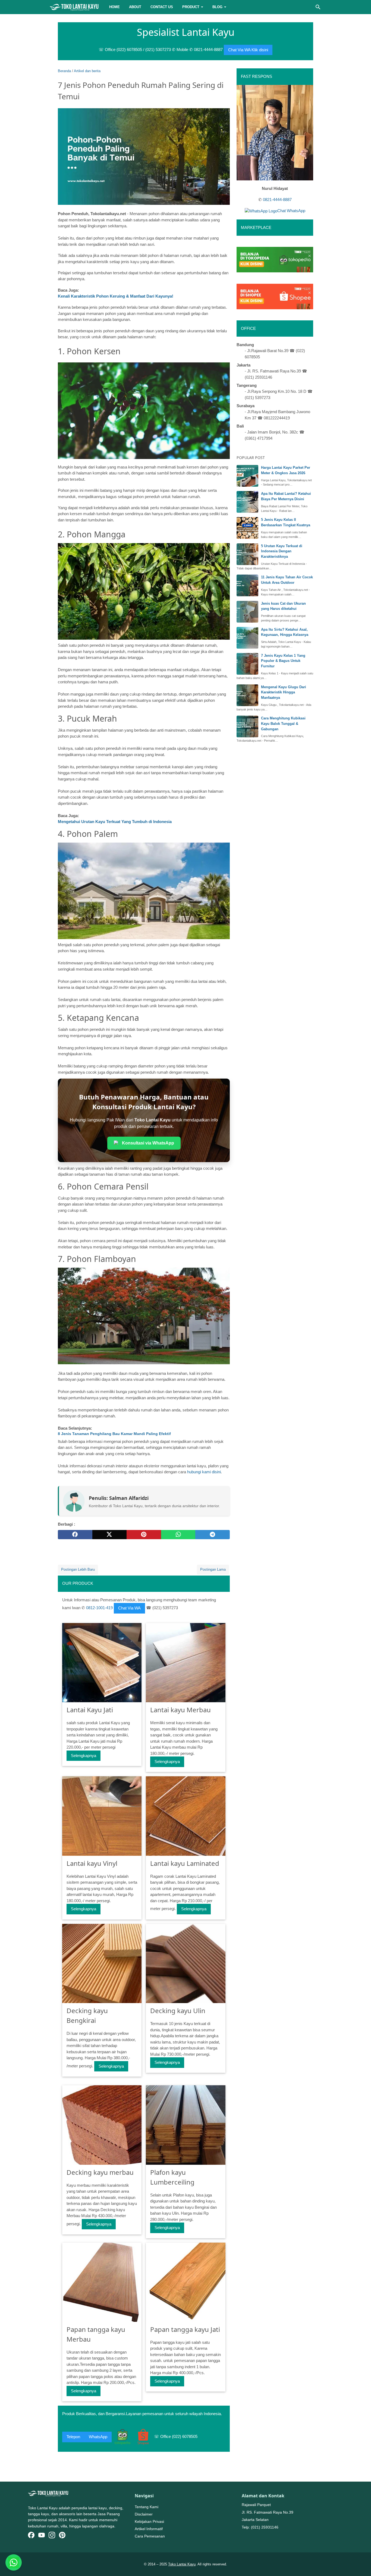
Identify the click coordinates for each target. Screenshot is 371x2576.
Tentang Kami (147, 2507)
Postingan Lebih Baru (78, 1569)
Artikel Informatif (149, 2529)
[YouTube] (42, 2536)
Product (191, 7)
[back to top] (360, 2564)
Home (114, 7)
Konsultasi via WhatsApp (148, 1143)
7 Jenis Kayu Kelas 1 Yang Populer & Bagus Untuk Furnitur (283, 661)
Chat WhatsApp (291, 211)
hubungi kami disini (204, 1472)
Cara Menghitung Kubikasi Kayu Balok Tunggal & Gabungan (283, 723)
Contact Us (162, 7)
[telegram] (213, 1535)
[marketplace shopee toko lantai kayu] (275, 296)
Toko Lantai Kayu (182, 2564)
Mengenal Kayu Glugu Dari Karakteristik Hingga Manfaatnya (284, 692)
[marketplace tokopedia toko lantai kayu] (275, 259)
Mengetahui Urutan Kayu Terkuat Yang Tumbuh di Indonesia (115, 822)
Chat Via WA (129, 1608)
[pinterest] (144, 1535)
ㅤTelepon (73, 2437)
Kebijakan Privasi (149, 2521)
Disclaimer (144, 2514)
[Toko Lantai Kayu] (74, 7)
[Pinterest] (62, 2536)
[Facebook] (31, 2536)
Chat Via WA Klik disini (248, 50)
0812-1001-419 (99, 1608)
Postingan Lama (213, 1569)
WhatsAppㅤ (98, 2437)
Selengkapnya (84, 1756)
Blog (217, 7)
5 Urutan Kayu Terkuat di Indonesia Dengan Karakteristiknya (282, 551)
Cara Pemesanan (150, 2536)
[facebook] (75, 1535)
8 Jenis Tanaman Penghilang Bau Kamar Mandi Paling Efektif (114, 1434)
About (135, 7)
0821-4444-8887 (277, 200)
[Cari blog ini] (318, 7)
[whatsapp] (178, 1535)
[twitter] (110, 1535)
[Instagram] (52, 2536)
